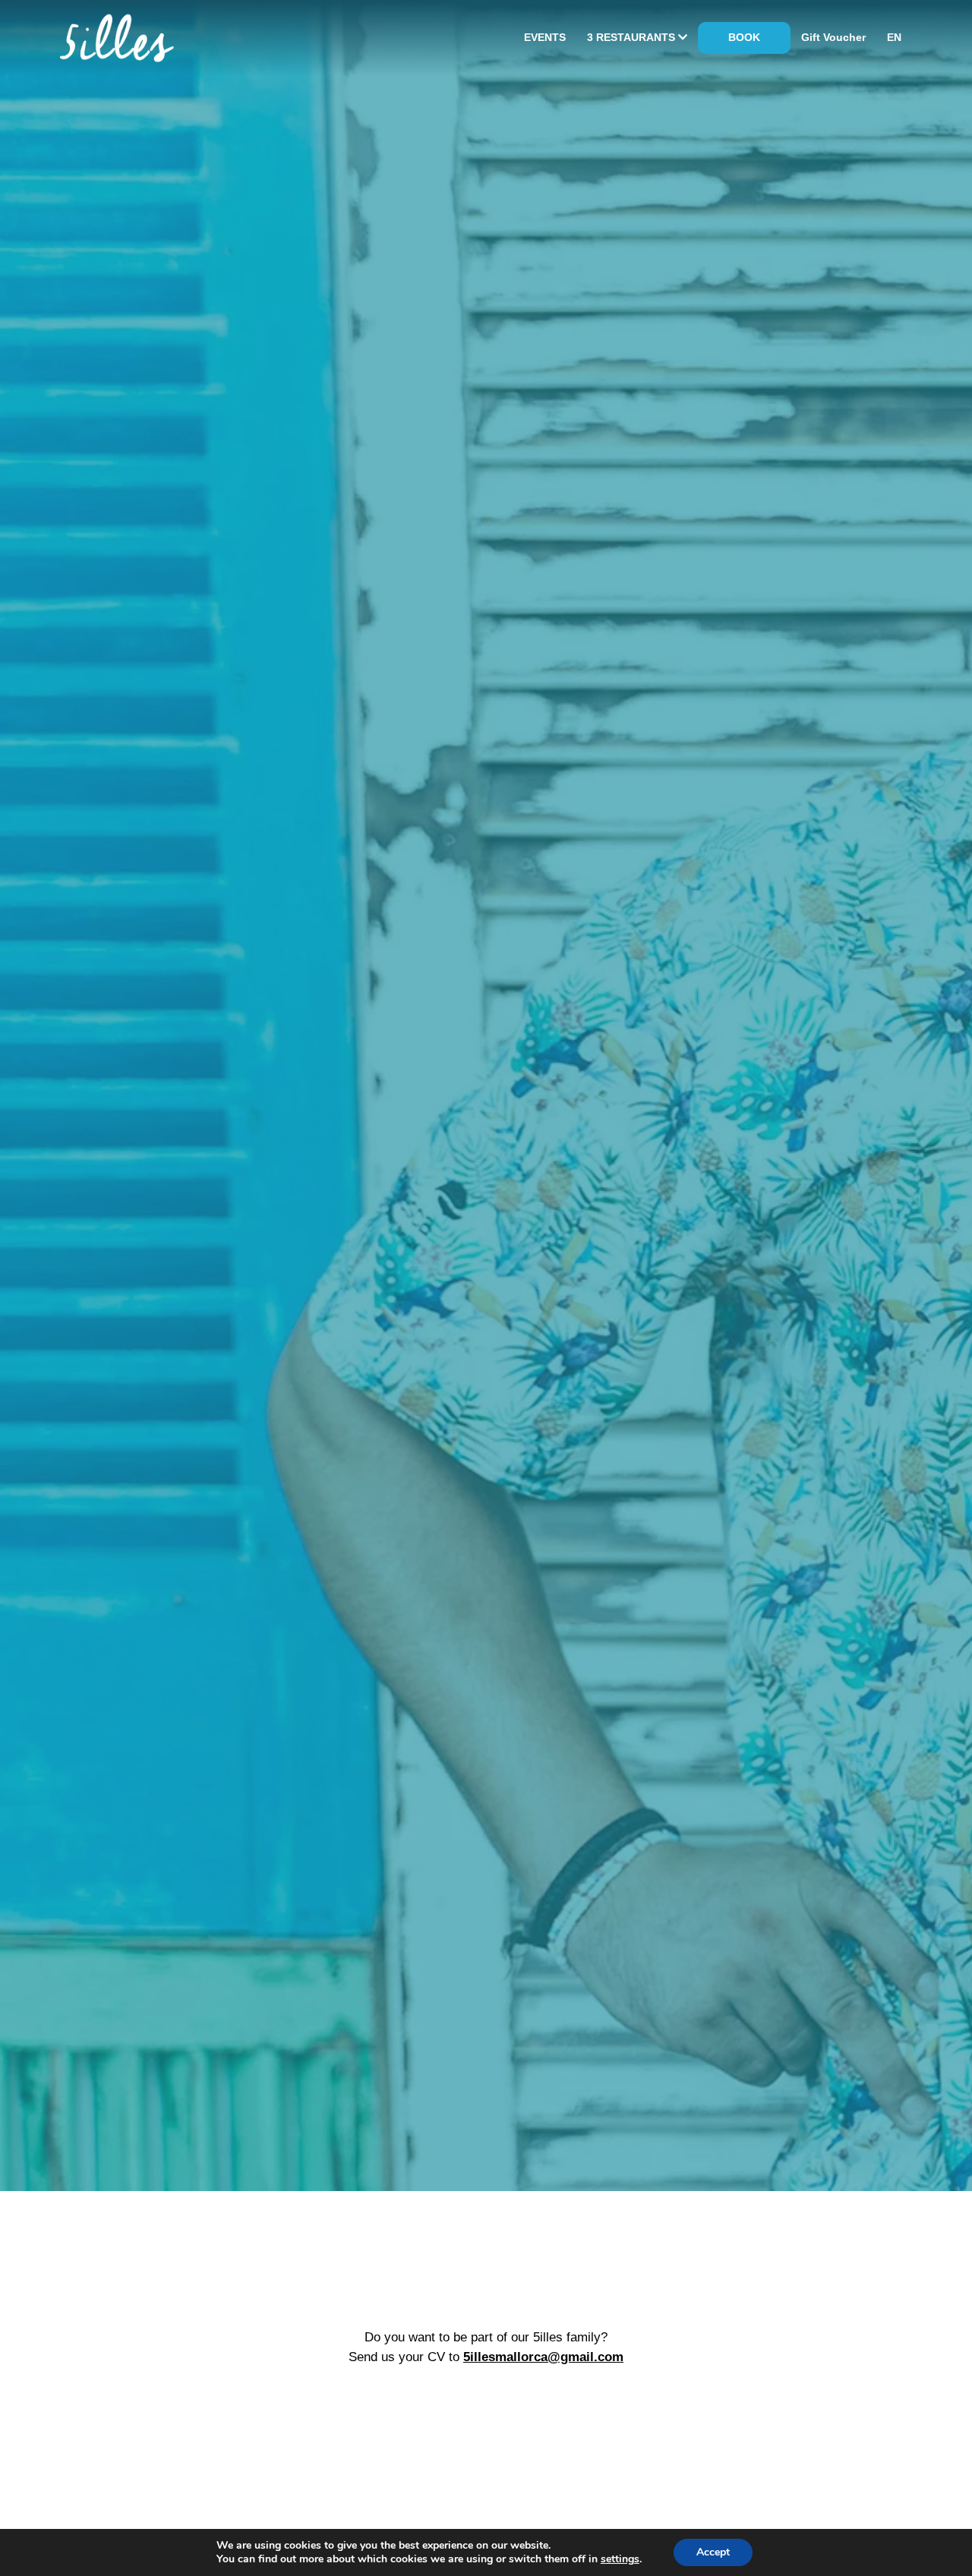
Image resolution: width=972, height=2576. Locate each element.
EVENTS (545, 37)
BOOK (744, 37)
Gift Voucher (833, 37)
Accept (713, 2552)
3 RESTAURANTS (633, 37)
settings (620, 2559)
